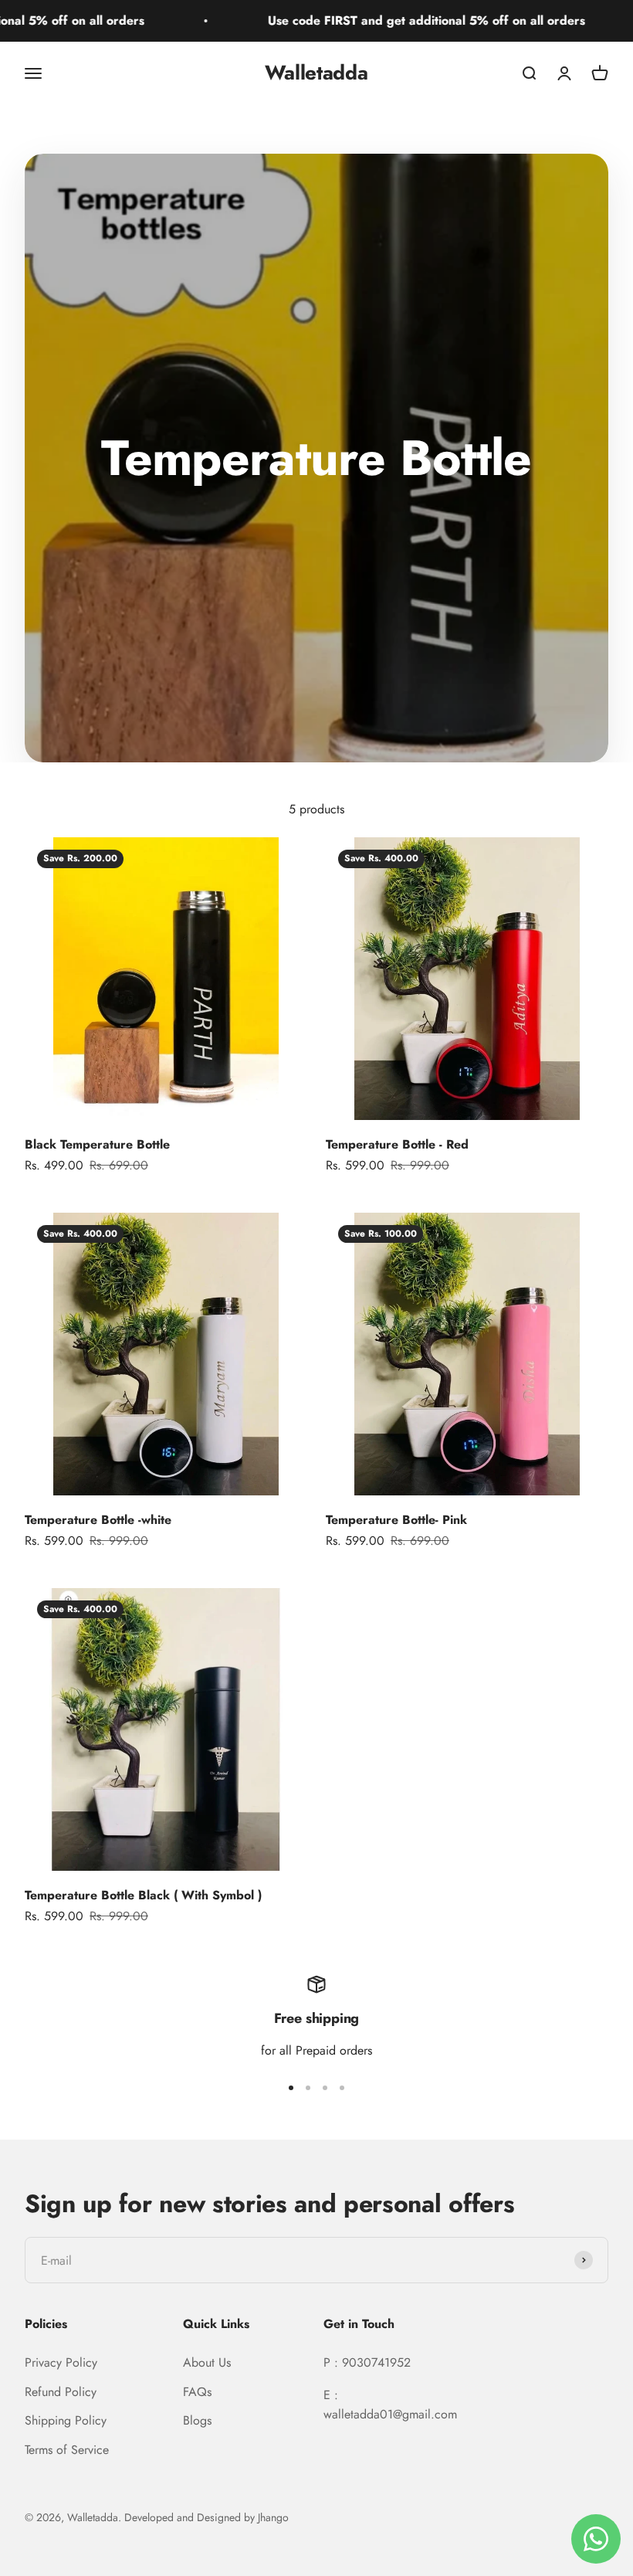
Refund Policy (61, 2392)
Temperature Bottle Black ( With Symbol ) (143, 1895)
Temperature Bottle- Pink (396, 1520)
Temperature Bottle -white (98, 1520)
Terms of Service (67, 2450)
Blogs (197, 2420)
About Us (207, 2362)
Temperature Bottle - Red (397, 1144)
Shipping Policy (66, 2420)
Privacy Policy (61, 2362)
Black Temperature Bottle (97, 1144)
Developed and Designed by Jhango (206, 2517)
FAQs (197, 2392)
